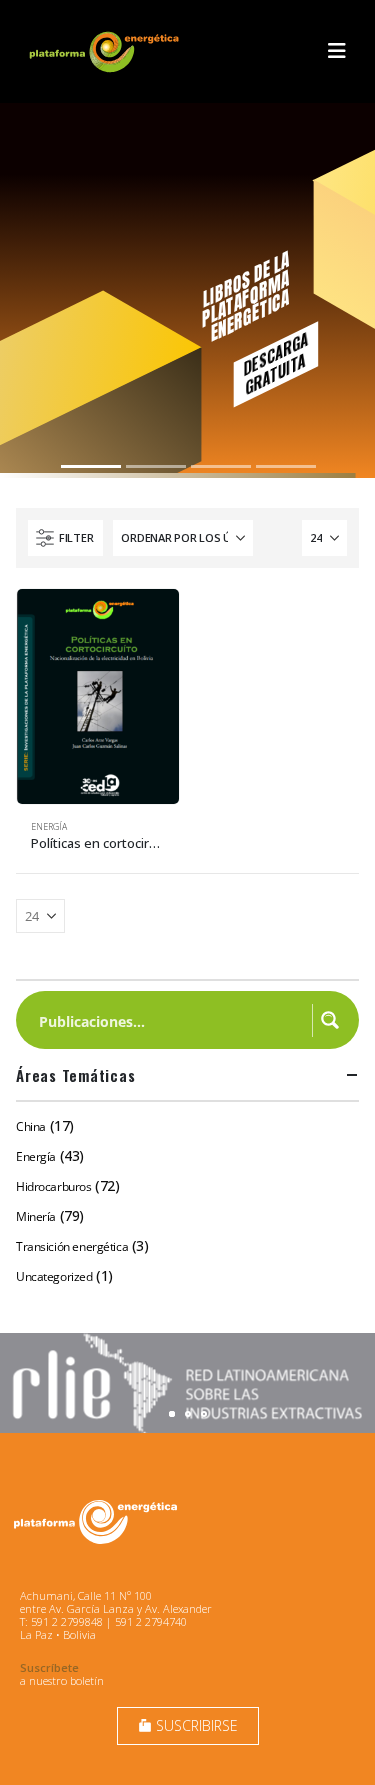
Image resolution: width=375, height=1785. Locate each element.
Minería (36, 1216)
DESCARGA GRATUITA (275, 363)
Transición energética (72, 1246)
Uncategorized (54, 1276)
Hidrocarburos (54, 1186)
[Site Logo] (106, 51)
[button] (337, 51)
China (31, 1126)
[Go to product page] (98, 696)
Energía (49, 827)
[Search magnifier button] (330, 1020)
